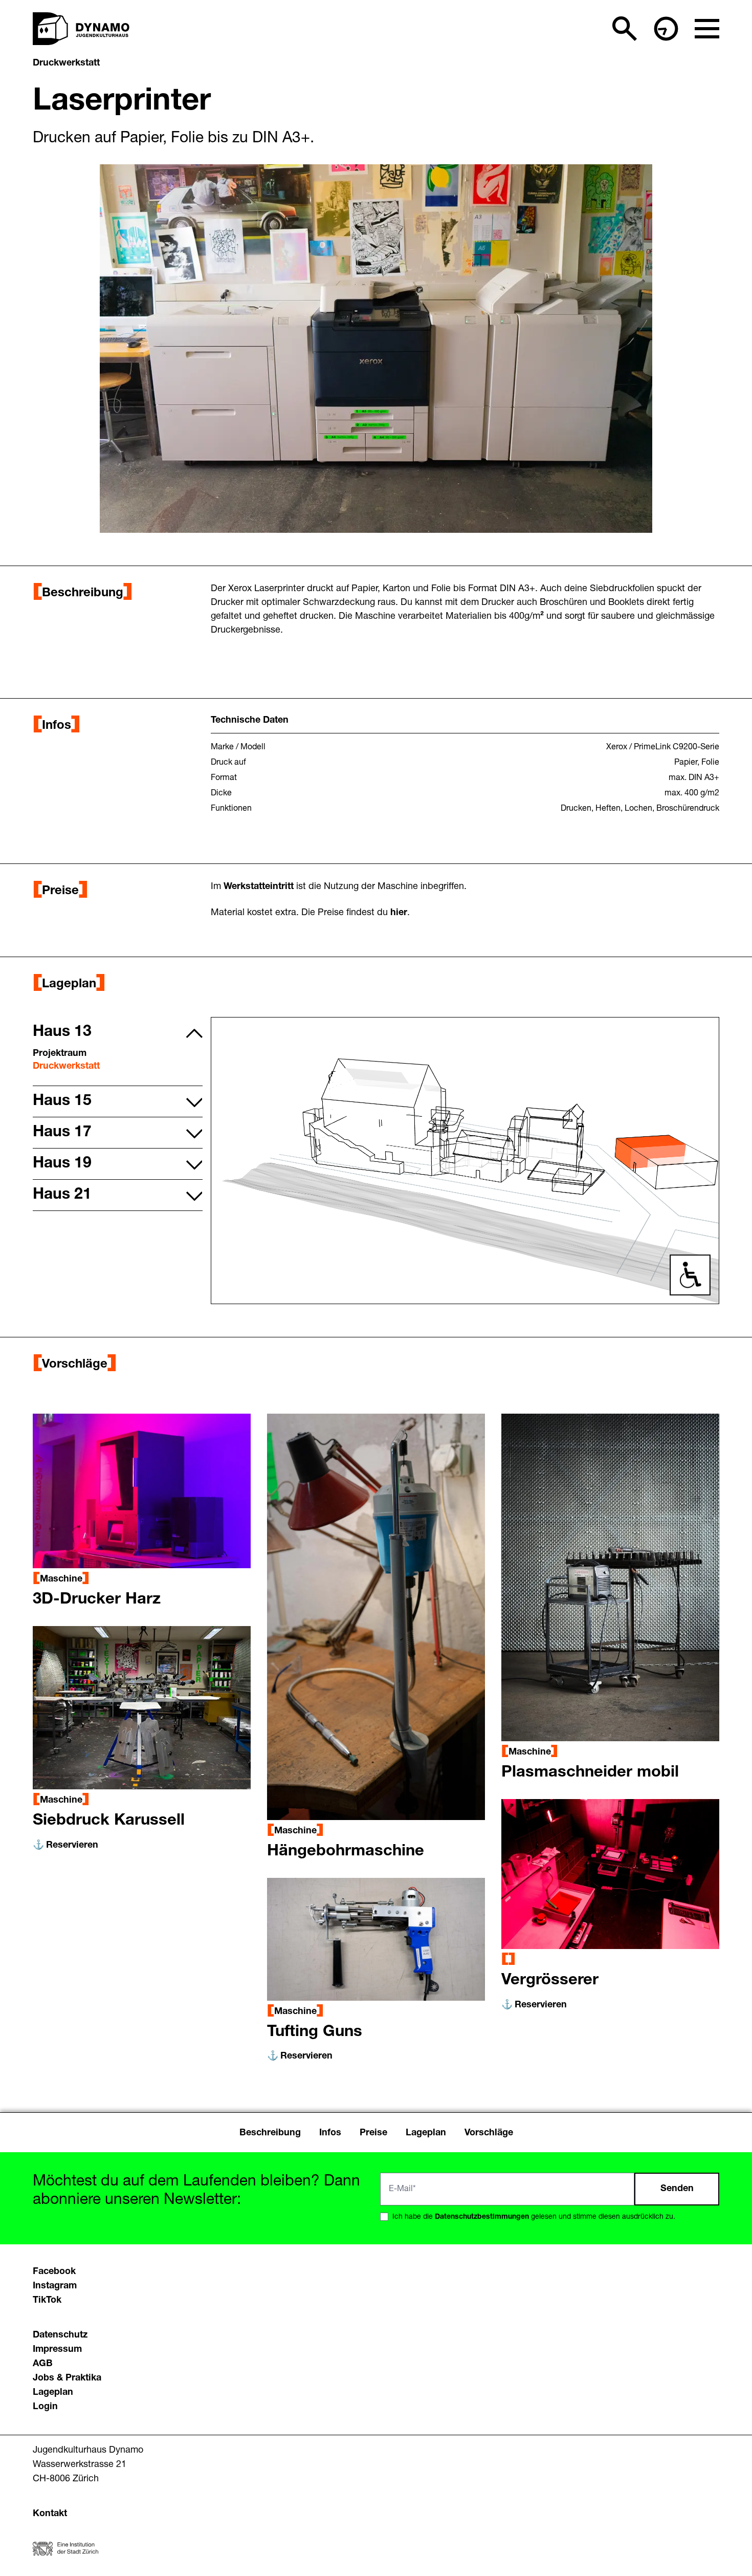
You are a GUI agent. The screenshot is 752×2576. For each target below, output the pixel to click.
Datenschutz (60, 2335)
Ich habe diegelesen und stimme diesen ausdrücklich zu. (534, 2217)
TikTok (47, 2301)
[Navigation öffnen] (707, 29)
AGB (43, 2364)
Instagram (55, 2286)
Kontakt (50, 2514)
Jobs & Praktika (67, 2378)
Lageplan (53, 2393)
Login (45, 2407)
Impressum (57, 2350)
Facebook (54, 2272)
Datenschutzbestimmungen (482, 2217)
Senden (677, 2189)
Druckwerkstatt (66, 63)
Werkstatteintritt (260, 887)
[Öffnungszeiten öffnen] (666, 29)
